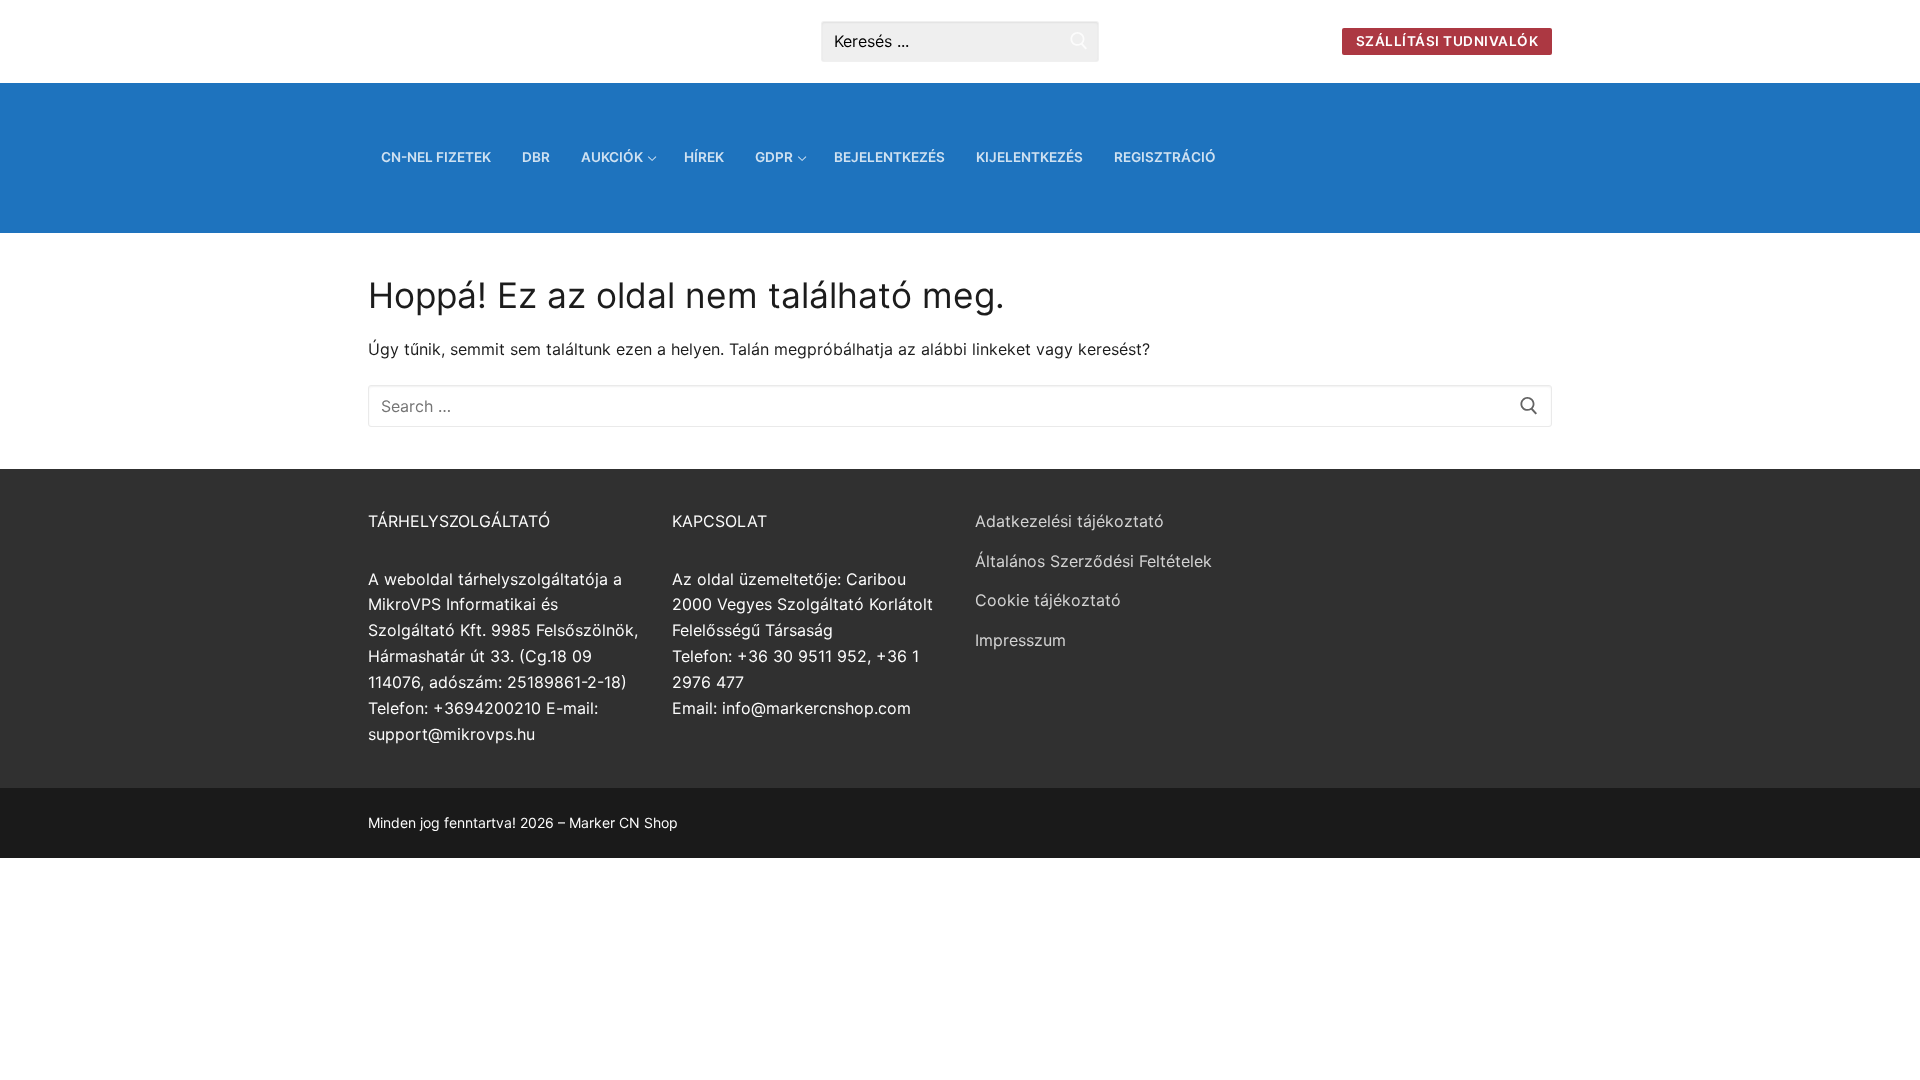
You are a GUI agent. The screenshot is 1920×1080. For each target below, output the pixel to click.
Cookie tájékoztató (1048, 600)
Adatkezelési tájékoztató (1069, 521)
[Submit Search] (1079, 41)
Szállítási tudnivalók (1447, 41)
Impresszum (1020, 640)
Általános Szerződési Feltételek (1093, 561)
